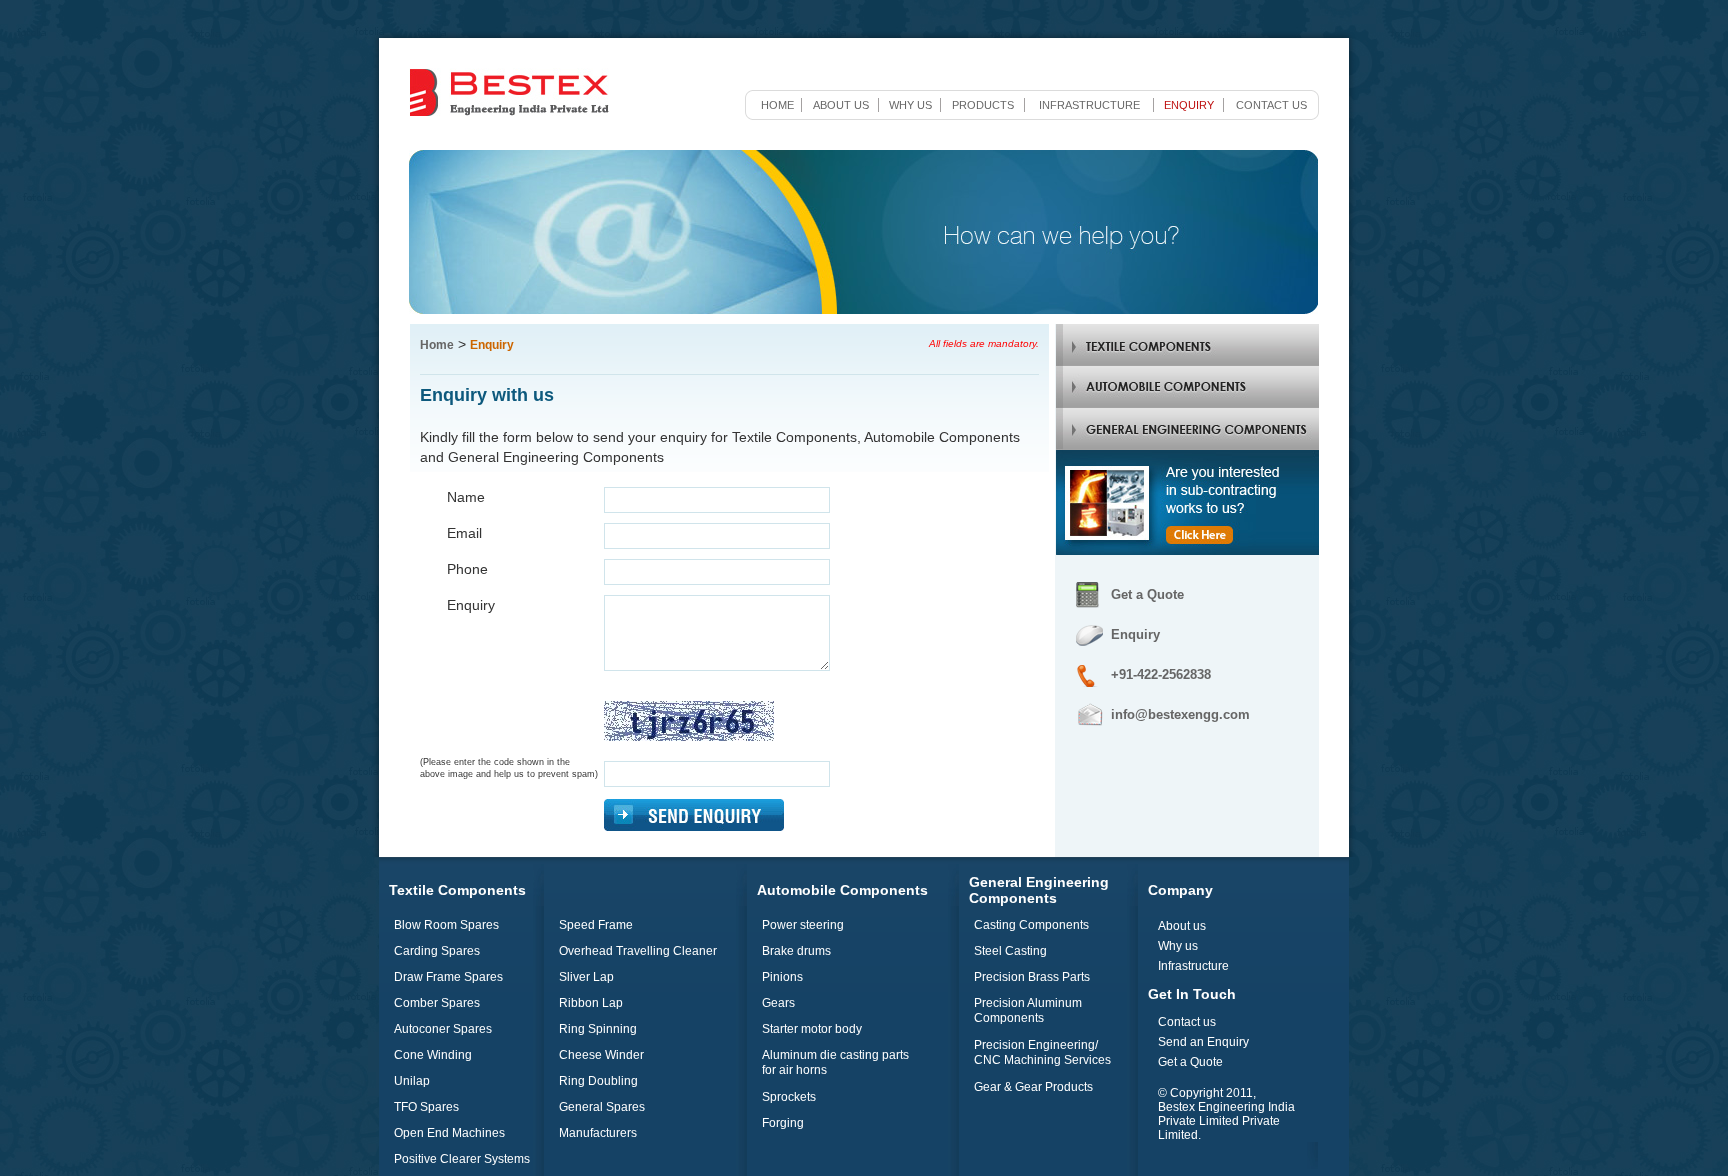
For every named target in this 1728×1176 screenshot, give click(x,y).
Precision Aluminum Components (1028, 1010)
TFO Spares (426, 1107)
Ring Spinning (598, 1029)
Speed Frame (596, 925)
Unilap (412, 1081)
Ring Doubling (598, 1081)
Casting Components (1031, 925)
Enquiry (1189, 105)
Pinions (782, 977)
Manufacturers (598, 1133)
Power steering (803, 925)
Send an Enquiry (1203, 1042)
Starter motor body (812, 1029)
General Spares (602, 1107)
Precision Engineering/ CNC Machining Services (1042, 1052)
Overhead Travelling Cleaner (638, 951)
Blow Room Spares (446, 925)
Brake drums (796, 951)
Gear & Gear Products (1033, 1087)
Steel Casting (1010, 951)
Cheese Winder (601, 1055)
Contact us (1271, 105)
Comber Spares (437, 1003)
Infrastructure (1089, 105)
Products (983, 105)
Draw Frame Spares (448, 977)
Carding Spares (437, 951)
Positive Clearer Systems (462, 1159)
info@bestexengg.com (1180, 714)
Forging (783, 1123)
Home (777, 105)
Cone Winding (433, 1055)
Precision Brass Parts (1032, 977)
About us (841, 105)
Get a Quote (1147, 594)
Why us (910, 105)
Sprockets (789, 1097)
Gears (778, 1003)
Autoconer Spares (443, 1029)
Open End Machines (449, 1133)
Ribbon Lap (591, 1003)
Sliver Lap (586, 977)
